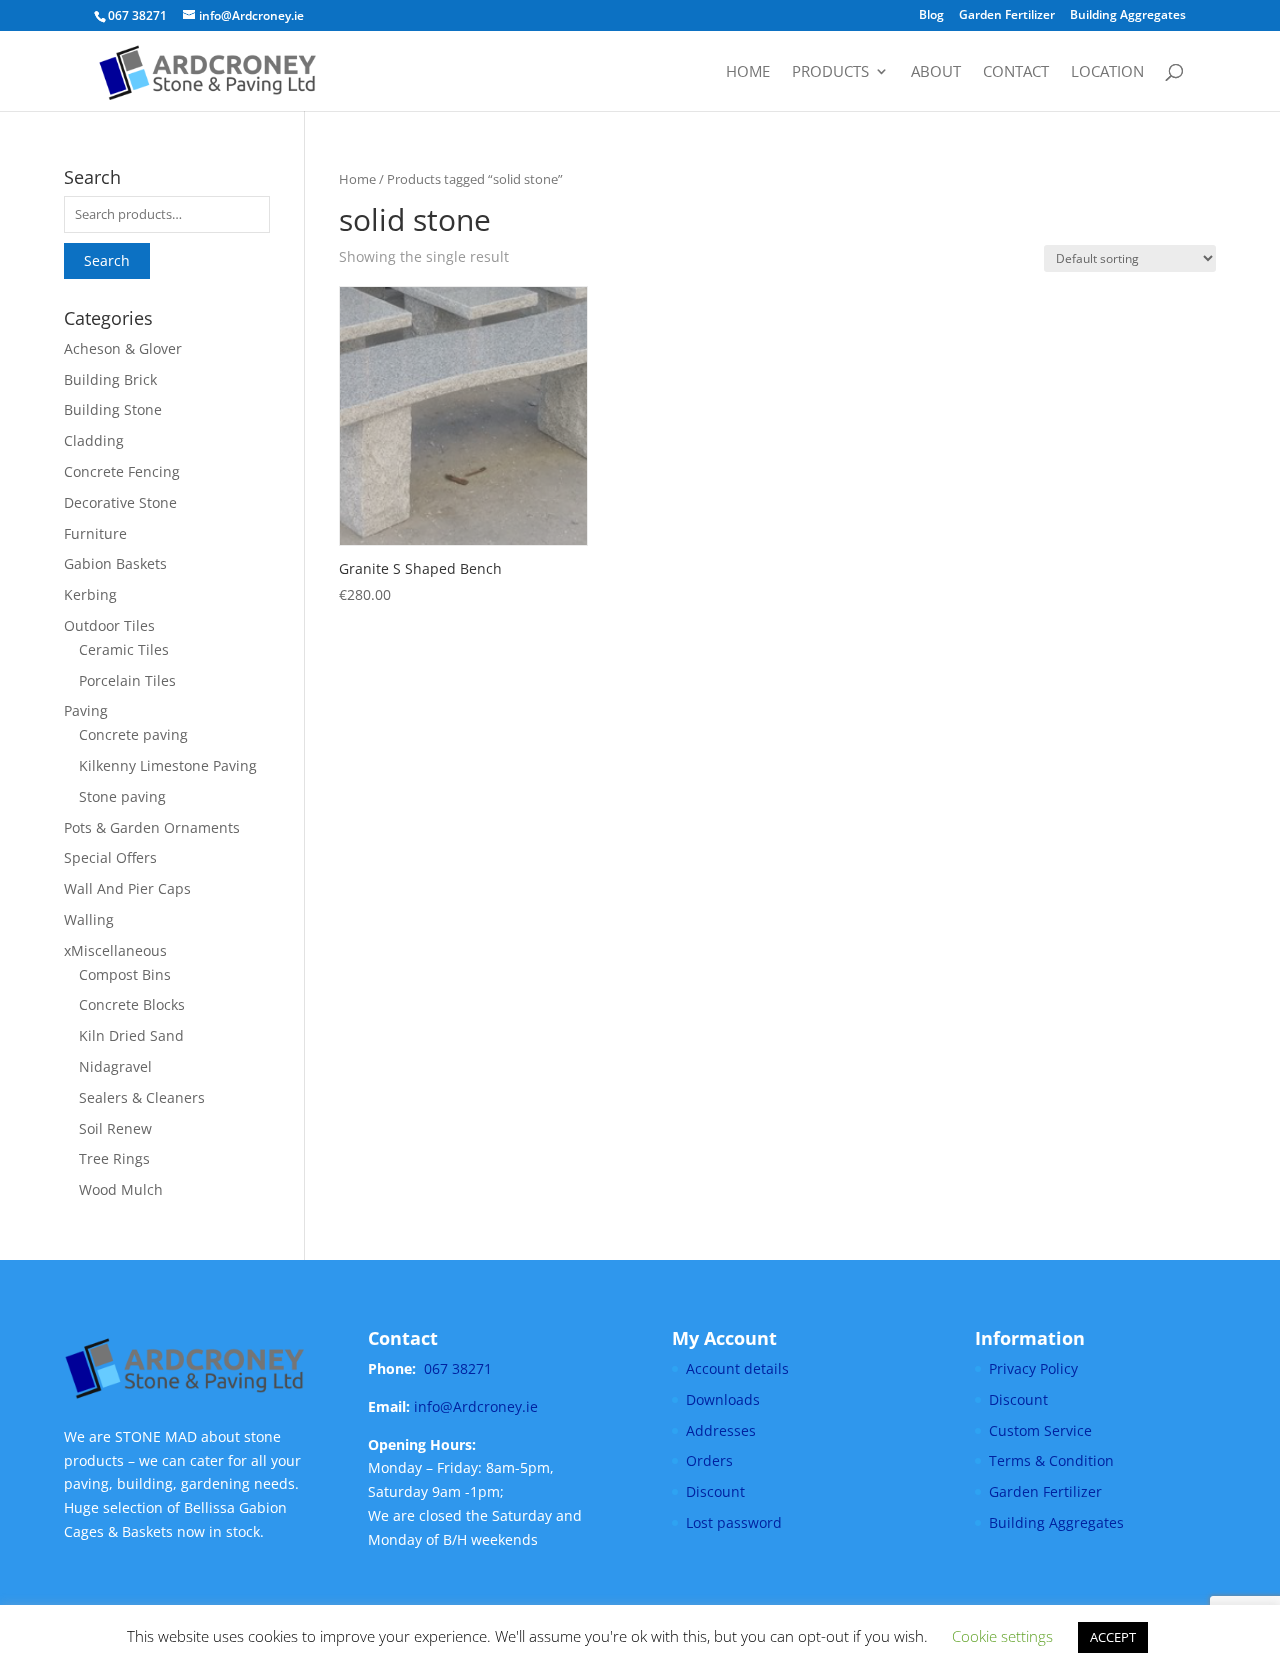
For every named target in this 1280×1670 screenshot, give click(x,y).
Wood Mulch (121, 1189)
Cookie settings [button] (1002, 1636)
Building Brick (110, 379)
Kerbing (90, 594)
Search (107, 260)
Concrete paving (133, 734)
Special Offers (110, 857)
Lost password (734, 1522)
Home (748, 72)
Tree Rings (114, 1158)
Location (1107, 72)
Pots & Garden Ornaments (152, 827)
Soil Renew (115, 1128)
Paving (86, 710)
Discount (715, 1491)
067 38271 (458, 1368)
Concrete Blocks (132, 1004)
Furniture (95, 533)
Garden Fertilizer (1007, 16)
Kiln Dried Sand (131, 1035)
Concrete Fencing (122, 471)
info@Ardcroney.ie (476, 1406)
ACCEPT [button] (1113, 1637)
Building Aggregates (1128, 16)
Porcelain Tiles (127, 680)
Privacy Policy (1033, 1368)
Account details (737, 1368)
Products (830, 72)
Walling (89, 919)
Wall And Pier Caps (127, 888)
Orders (709, 1460)
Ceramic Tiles (124, 649)
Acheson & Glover (123, 348)
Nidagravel (115, 1066)
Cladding (94, 440)
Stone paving (122, 796)
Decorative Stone (120, 502)
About (936, 72)
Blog (931, 16)
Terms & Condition (1051, 1460)
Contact (1016, 72)
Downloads (723, 1399)
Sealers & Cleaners (142, 1097)
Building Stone (113, 409)
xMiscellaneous (115, 950)
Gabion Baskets (115, 563)
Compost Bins (125, 974)
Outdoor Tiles (109, 625)
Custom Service (1040, 1430)
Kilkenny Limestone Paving (168, 765)
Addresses (721, 1430)
